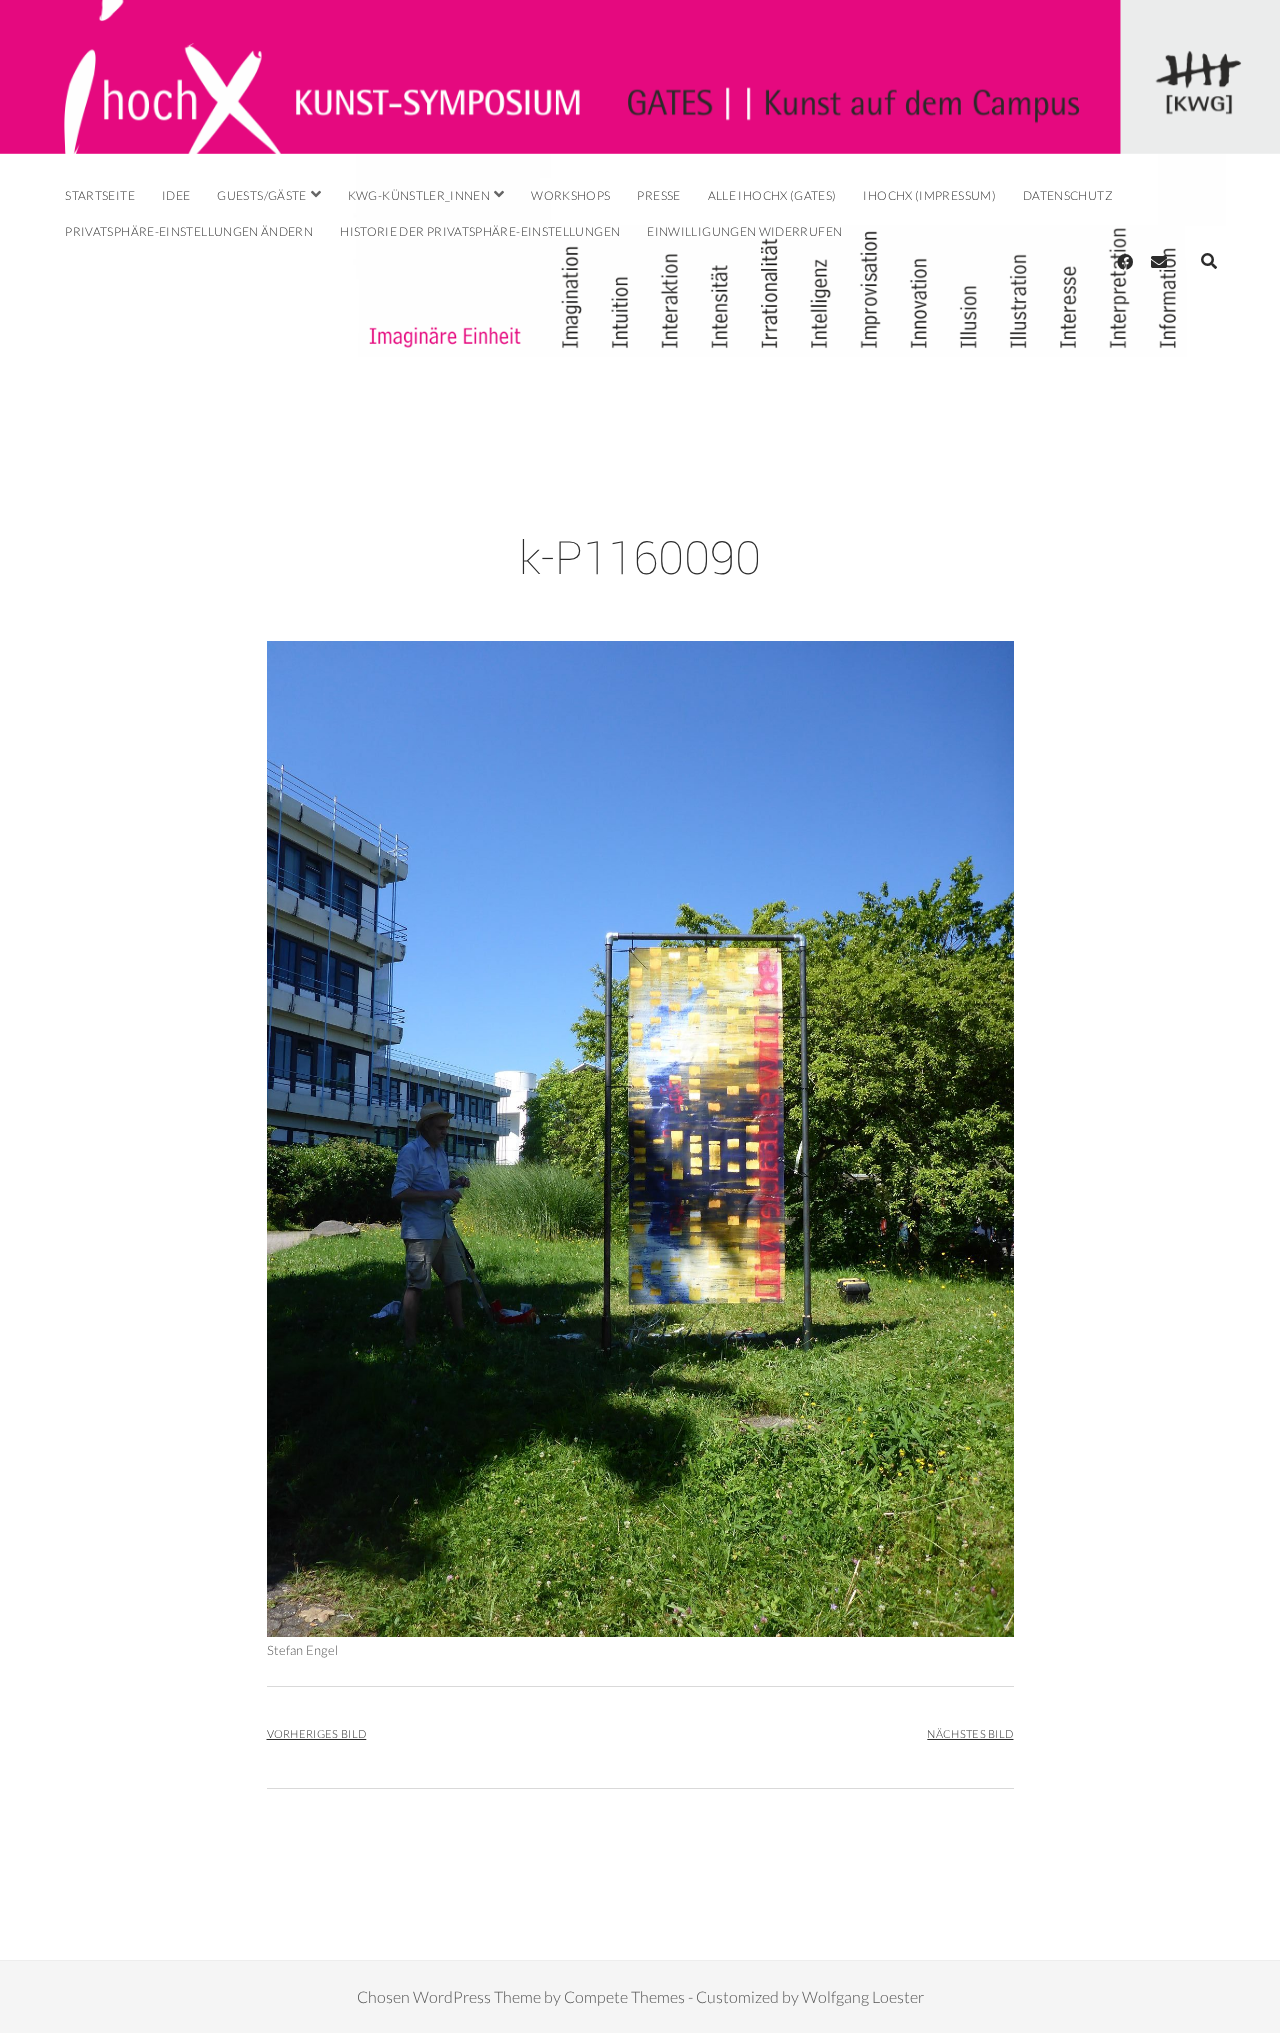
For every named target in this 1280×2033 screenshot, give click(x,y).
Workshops (570, 195)
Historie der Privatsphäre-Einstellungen (480, 231)
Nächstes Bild (970, 1733)
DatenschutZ (1068, 195)
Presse (658, 195)
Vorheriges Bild (317, 1733)
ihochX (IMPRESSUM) (929, 195)
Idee (176, 195)
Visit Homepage (640, 77)
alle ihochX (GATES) (772, 195)
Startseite (100, 195)
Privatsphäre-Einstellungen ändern (189, 231)
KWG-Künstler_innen (419, 195)
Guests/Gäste (261, 195)
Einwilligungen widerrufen (744, 231)
